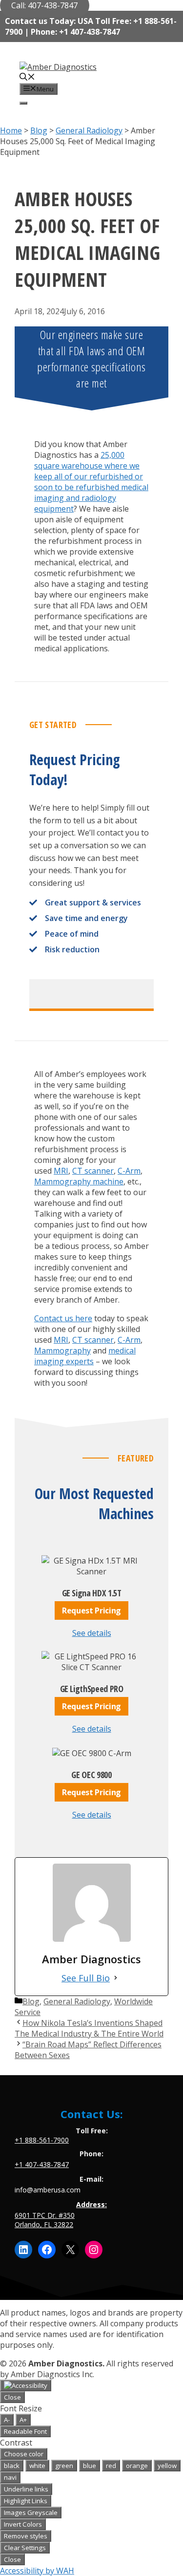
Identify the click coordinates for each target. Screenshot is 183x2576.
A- (7, 2420)
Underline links (26, 2489)
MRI (61, 1171)
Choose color (24, 2454)
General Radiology (77, 2001)
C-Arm (129, 1171)
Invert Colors (23, 2524)
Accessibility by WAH (37, 2571)
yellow (167, 2466)
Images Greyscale (31, 2512)
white (37, 2466)
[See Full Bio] (116, 1978)
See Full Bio (86, 1978)
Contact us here (63, 1318)
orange (137, 2466)
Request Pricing (91, 1610)
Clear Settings (25, 2548)
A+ (23, 2420)
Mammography (62, 1351)
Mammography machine (79, 1181)
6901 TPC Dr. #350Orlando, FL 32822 (45, 2220)
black (12, 2466)
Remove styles (26, 2536)
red (111, 2466)
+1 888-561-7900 (42, 2140)
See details (92, 1633)
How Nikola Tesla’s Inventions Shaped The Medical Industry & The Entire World (89, 2028)
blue (90, 2466)
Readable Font (25, 2431)
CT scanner (93, 1171)
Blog (31, 2001)
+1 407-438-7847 (42, 2164)
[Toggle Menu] (23, 103)
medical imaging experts (85, 1356)
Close (12, 2397)
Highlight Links (26, 2501)
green (64, 2466)
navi (10, 2477)
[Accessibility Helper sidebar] (26, 2385)
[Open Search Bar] (27, 78)
